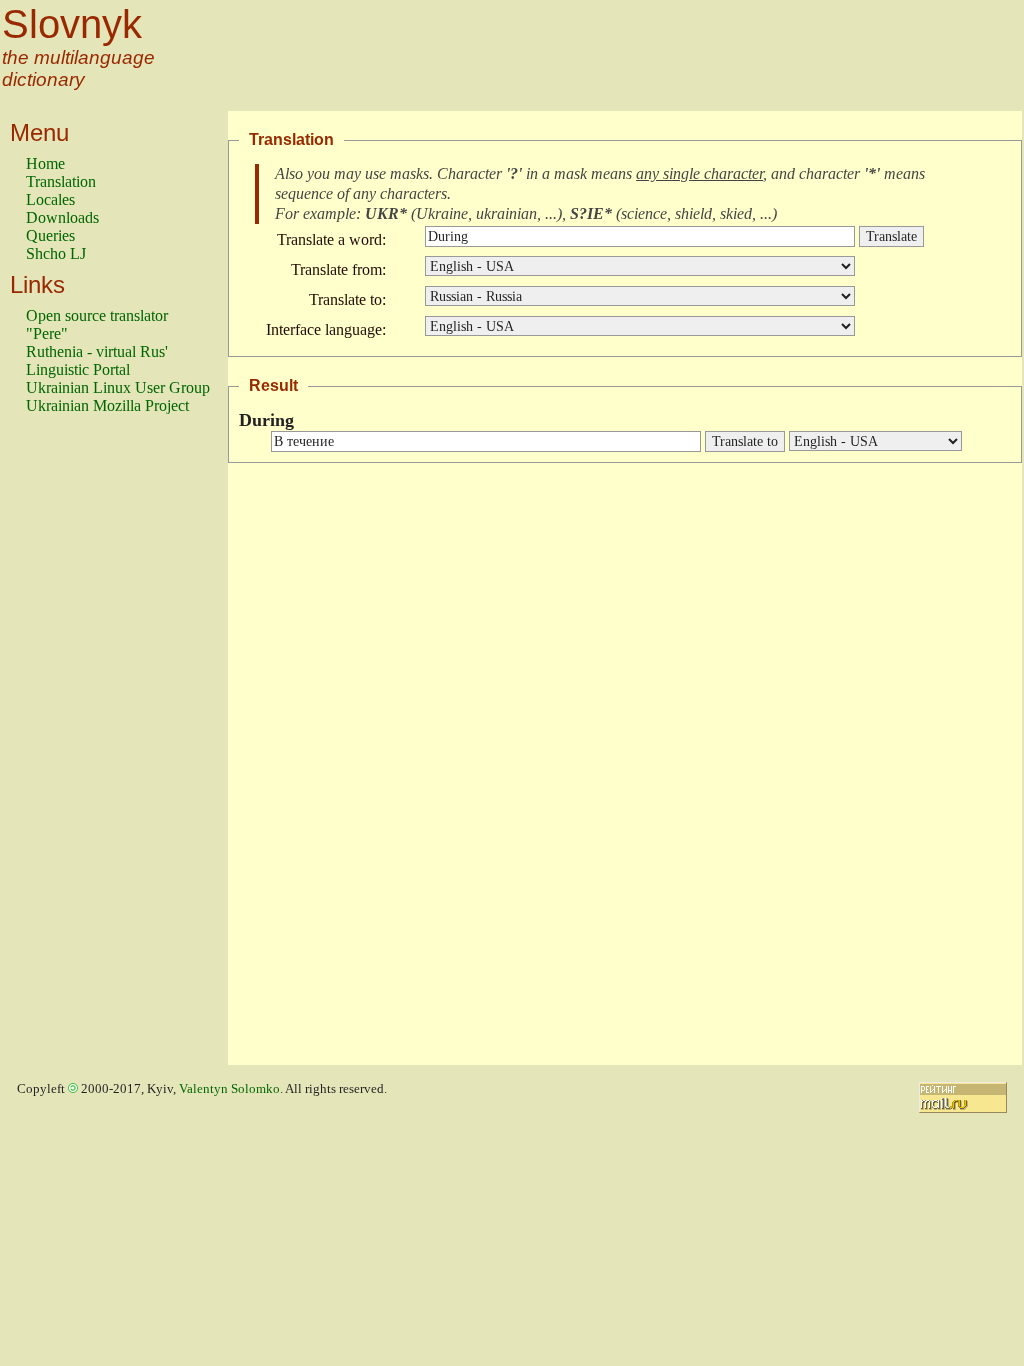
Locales (50, 199)
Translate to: (347, 299)
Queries (50, 235)
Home (45, 163)
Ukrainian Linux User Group (118, 387)
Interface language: (326, 329)
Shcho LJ (56, 253)
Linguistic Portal (78, 369)
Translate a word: (331, 239)
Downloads (62, 217)
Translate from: (338, 269)
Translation (61, 181)
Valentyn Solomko (229, 1089)
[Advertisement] (106, 749)
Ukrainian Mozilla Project (107, 405)
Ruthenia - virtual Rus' (97, 351)
